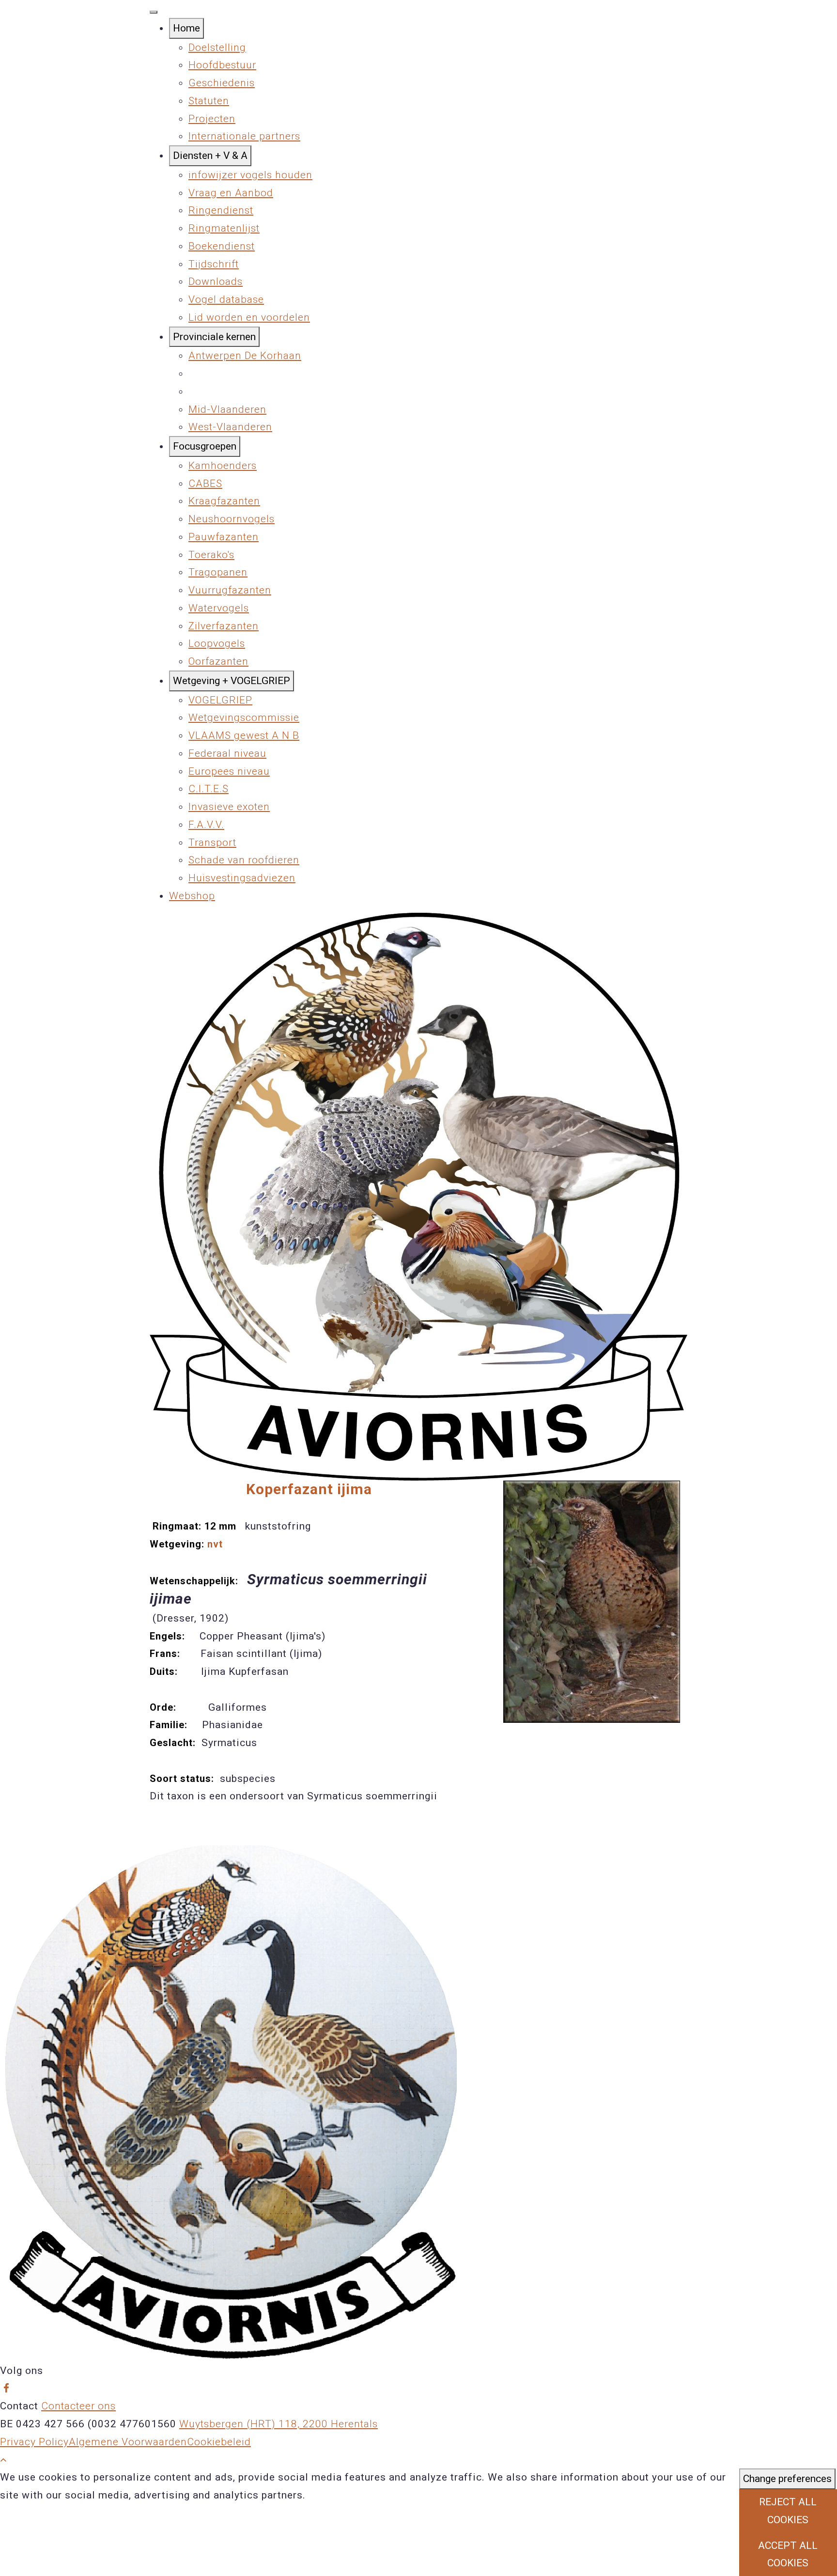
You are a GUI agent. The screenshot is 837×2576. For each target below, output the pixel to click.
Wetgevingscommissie (244, 718)
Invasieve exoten (229, 807)
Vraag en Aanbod (231, 193)
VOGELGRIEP (220, 700)
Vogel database (226, 299)
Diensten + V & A (210, 156)
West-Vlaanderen (230, 427)
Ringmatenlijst (224, 228)
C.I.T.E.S (209, 789)
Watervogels (219, 608)
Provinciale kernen (214, 337)
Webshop (192, 896)
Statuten (209, 101)
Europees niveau (229, 771)
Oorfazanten (218, 661)
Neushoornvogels (232, 519)
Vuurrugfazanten (230, 590)
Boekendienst (222, 246)
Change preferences (787, 2479)
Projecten (212, 119)
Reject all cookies (788, 2511)
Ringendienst (221, 210)
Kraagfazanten (224, 501)
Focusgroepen (205, 446)
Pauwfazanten (224, 537)
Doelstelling (217, 47)
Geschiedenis (222, 83)
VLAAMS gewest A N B (244, 735)
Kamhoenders (223, 466)
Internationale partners (244, 136)
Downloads (216, 281)
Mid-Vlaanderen (227, 409)
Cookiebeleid (219, 2442)
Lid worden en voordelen (249, 317)
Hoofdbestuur (222, 65)
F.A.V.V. (206, 825)
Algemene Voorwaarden (128, 2442)
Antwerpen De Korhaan (245, 356)
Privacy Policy (34, 2442)
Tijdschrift (214, 264)
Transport (212, 843)
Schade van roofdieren (244, 860)
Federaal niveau (227, 753)
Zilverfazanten (224, 626)
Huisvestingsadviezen (242, 878)
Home (186, 28)
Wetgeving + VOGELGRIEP (232, 681)
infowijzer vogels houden (250, 175)
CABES (205, 484)
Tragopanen (218, 572)
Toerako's (211, 555)
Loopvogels (217, 643)
